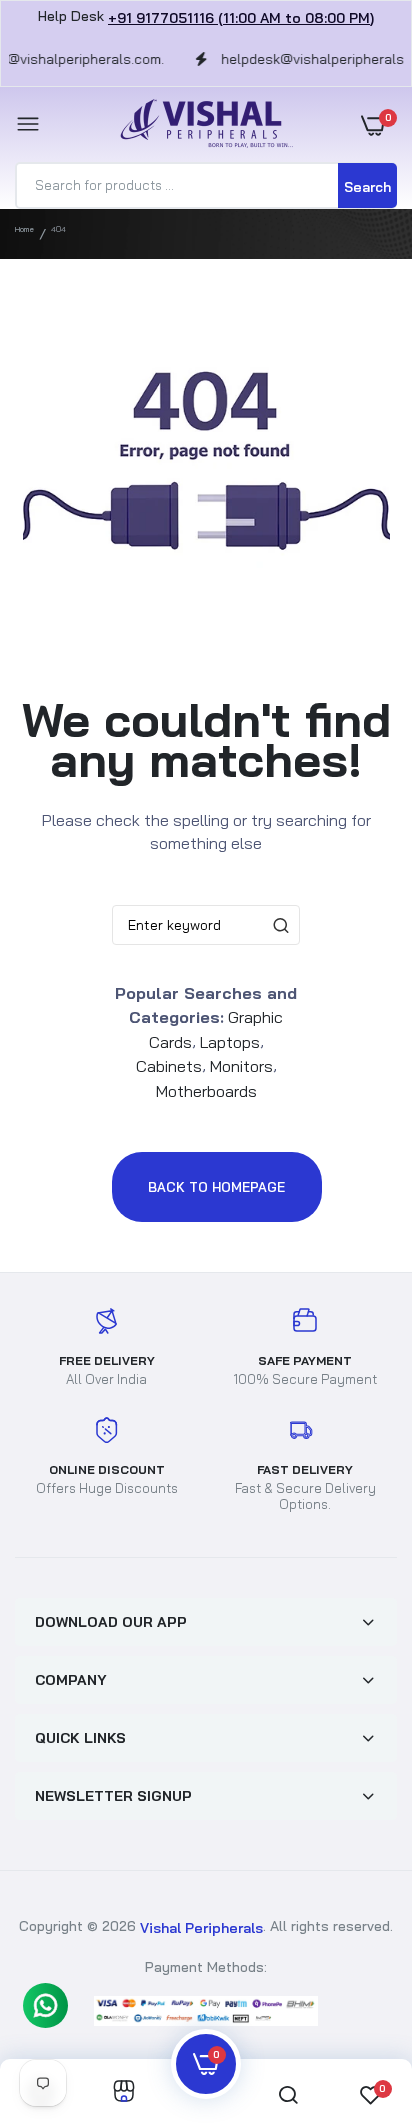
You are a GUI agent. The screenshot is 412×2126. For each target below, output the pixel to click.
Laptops (230, 1041)
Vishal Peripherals (201, 1928)
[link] (124, 2092)
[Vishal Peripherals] (201, 124)
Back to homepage (216, 1187)
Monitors (241, 1066)
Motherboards (206, 1090)
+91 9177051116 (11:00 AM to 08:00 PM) (241, 18)
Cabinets (169, 1066)
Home (24, 229)
